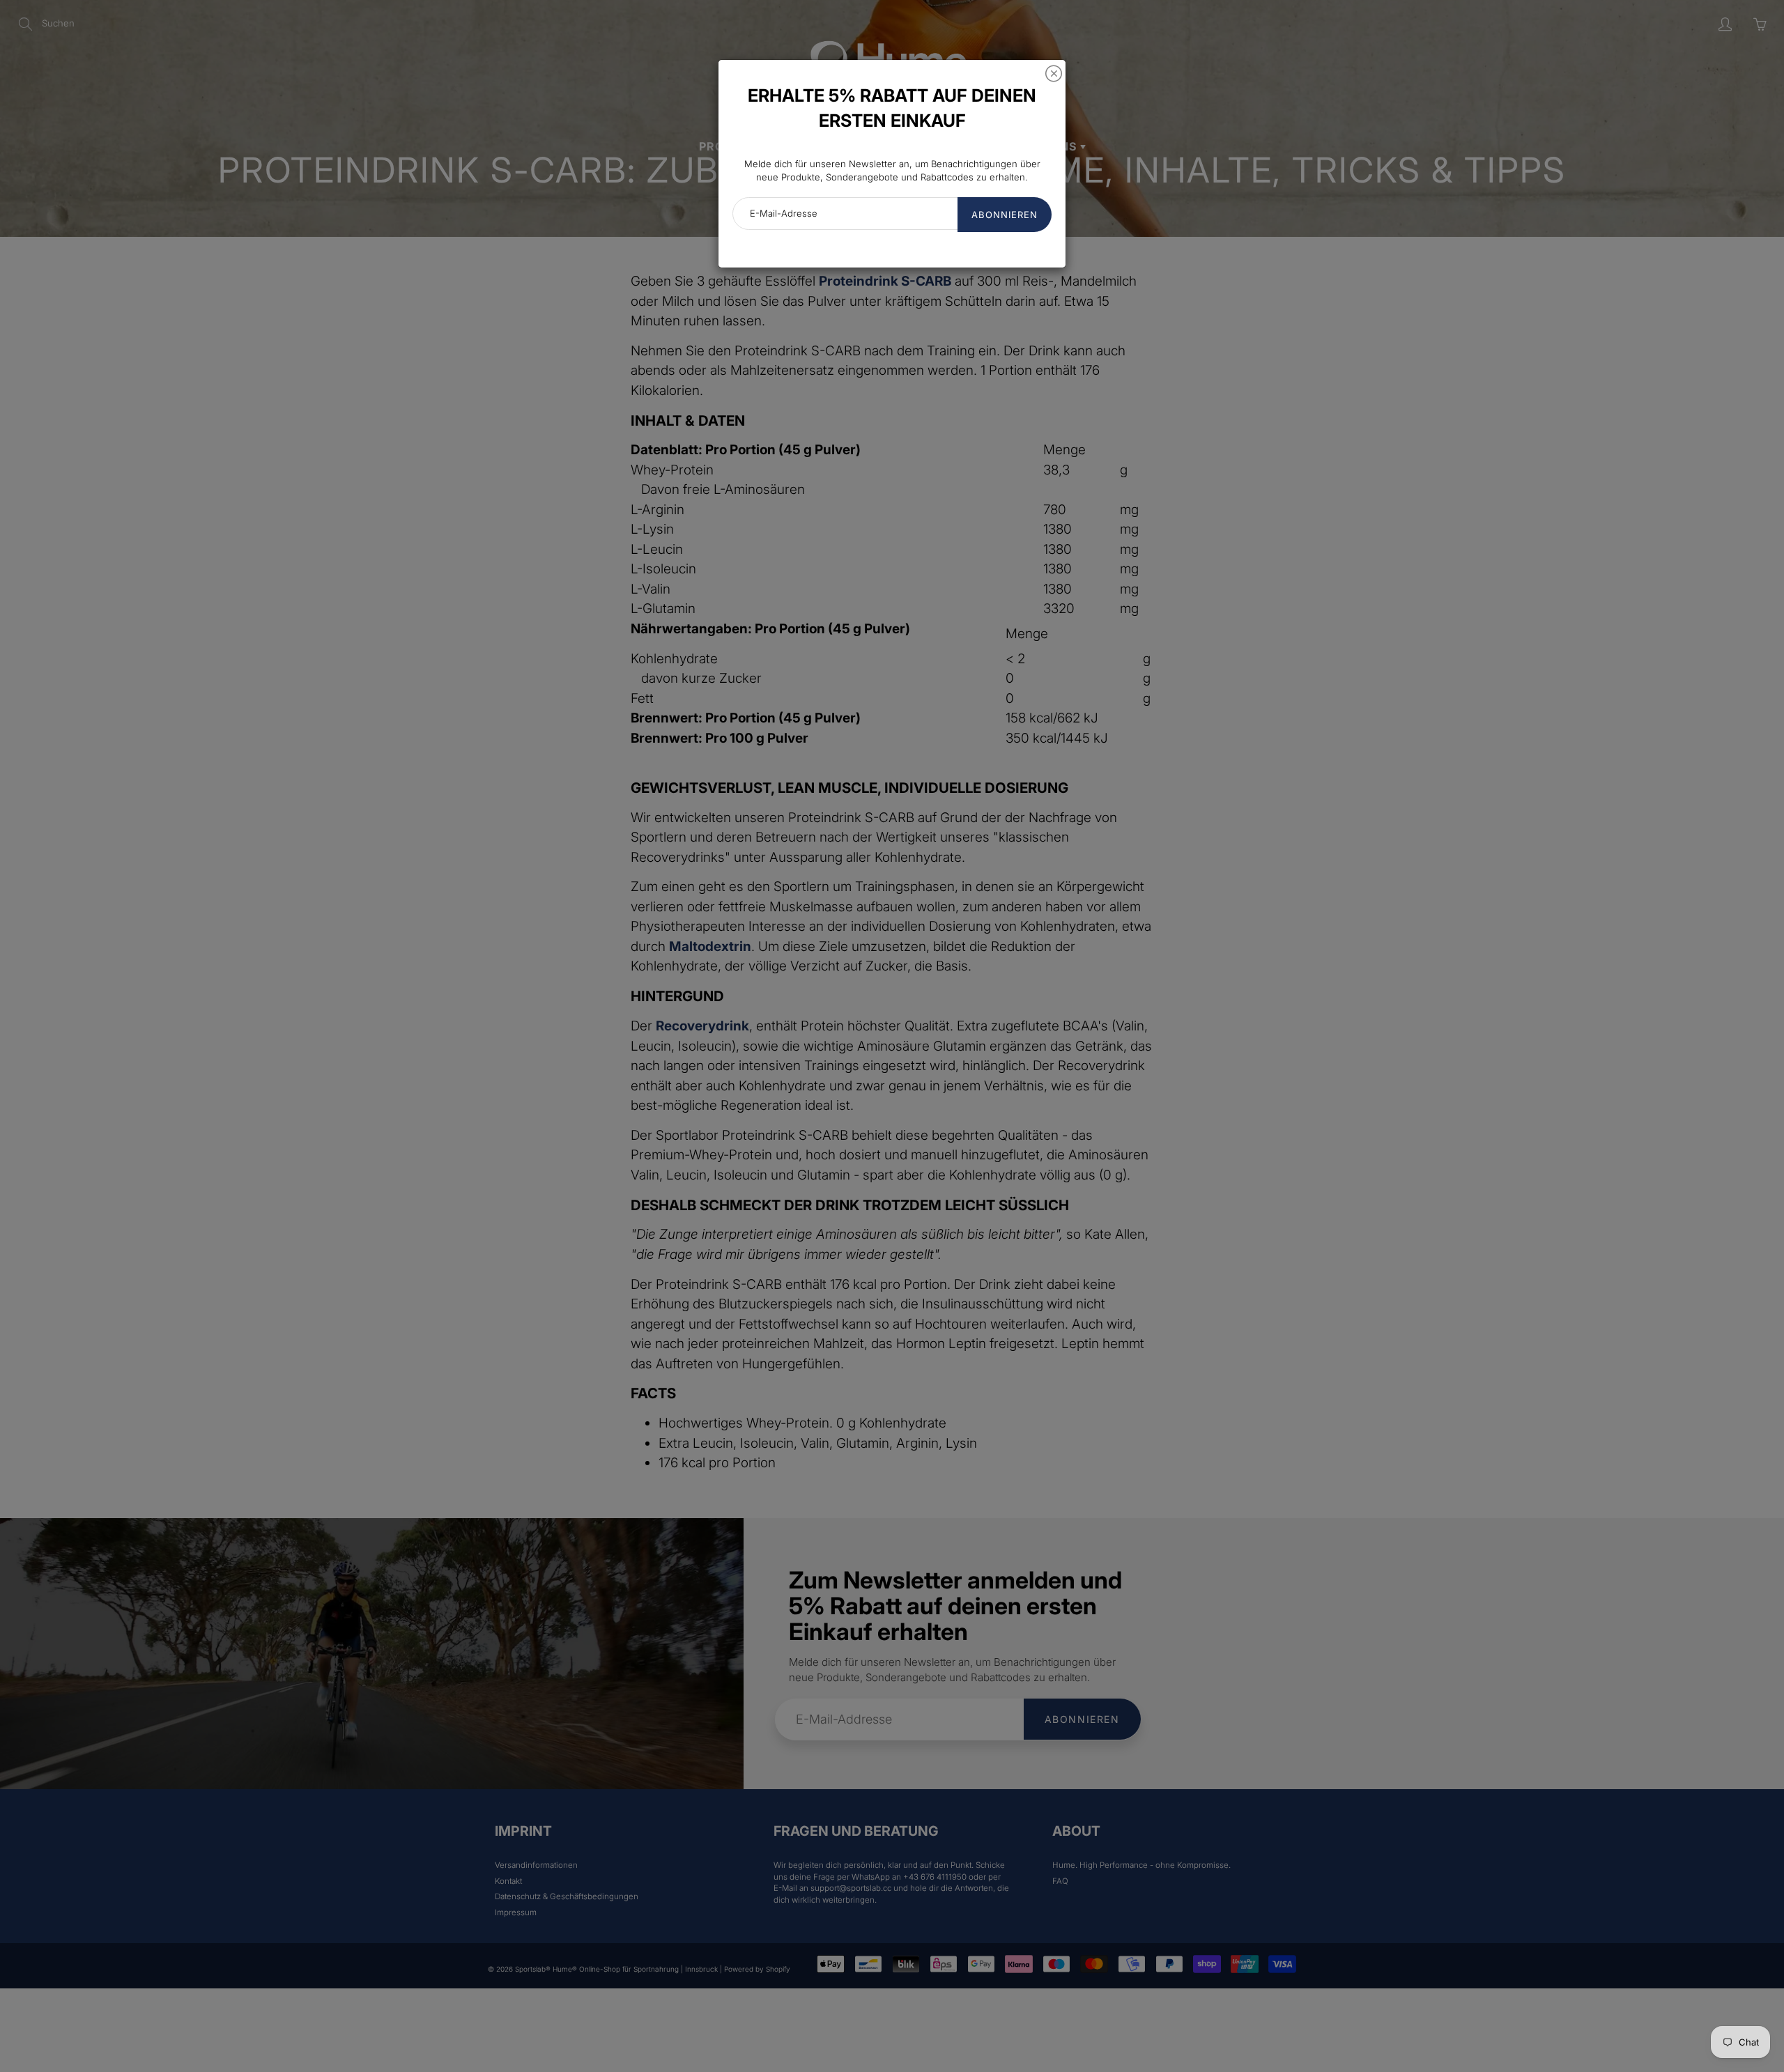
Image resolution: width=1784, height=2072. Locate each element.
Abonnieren (1005, 215)
